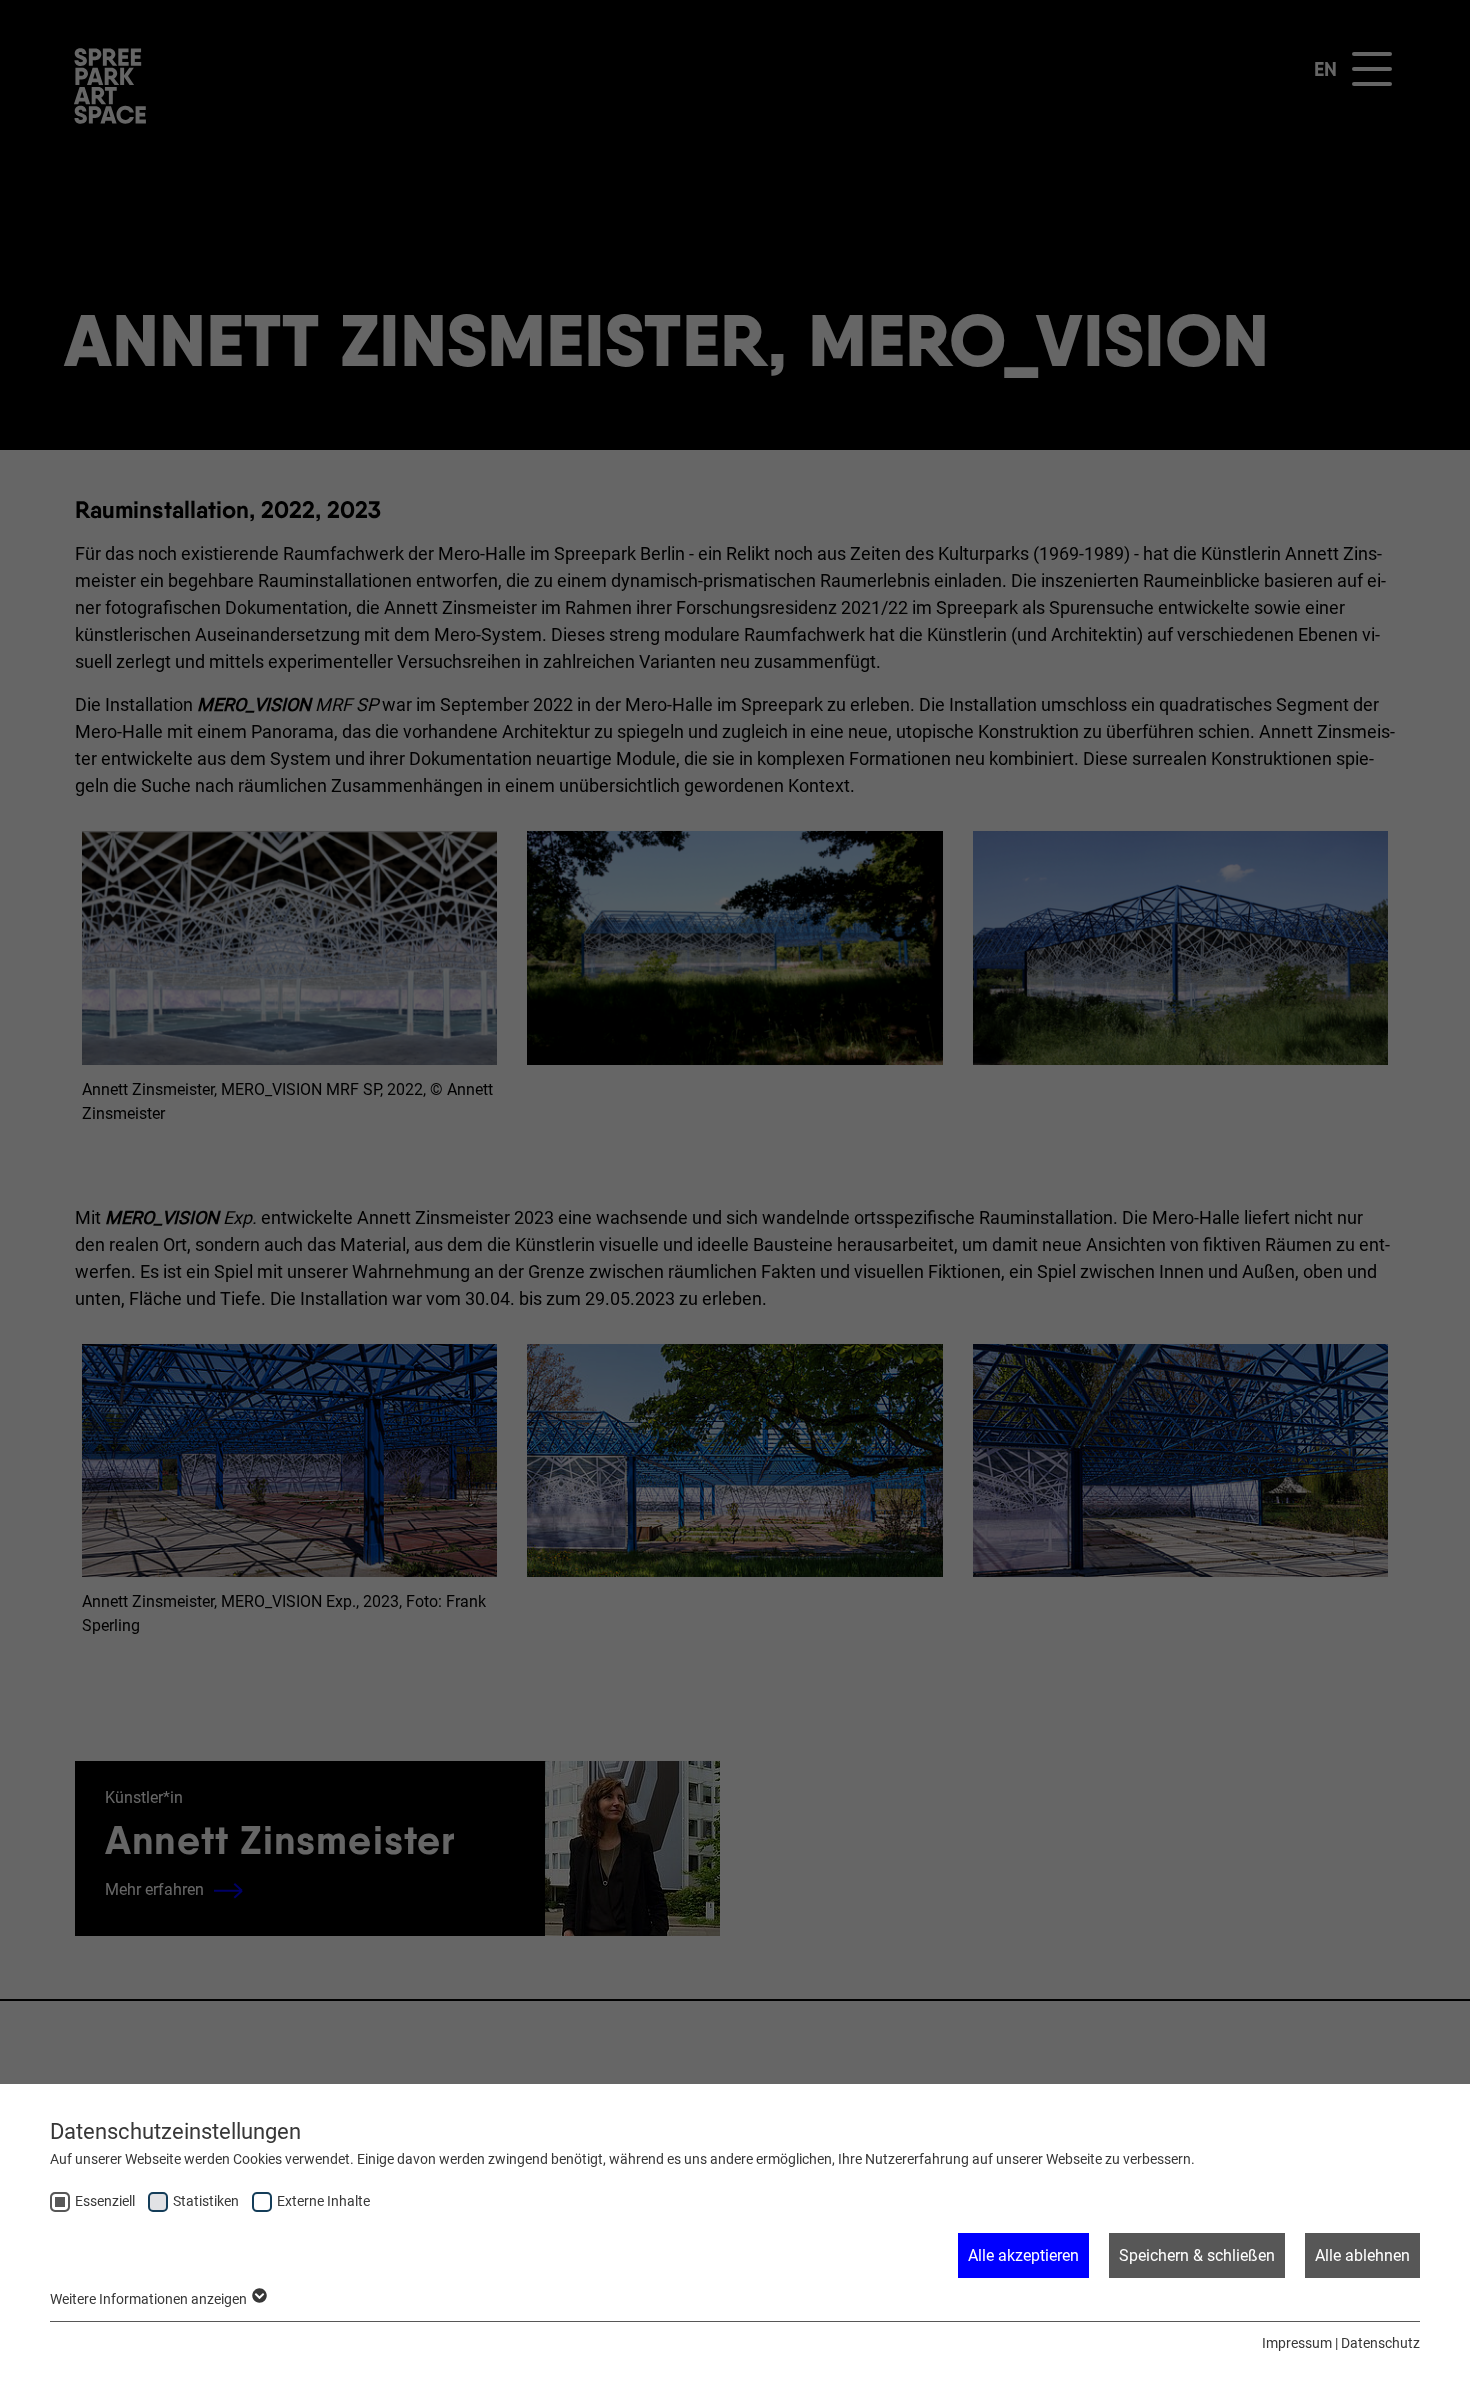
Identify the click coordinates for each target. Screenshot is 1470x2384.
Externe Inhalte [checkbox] (323, 2201)
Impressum (1297, 2343)
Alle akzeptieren (1023, 2255)
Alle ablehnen (1362, 2255)
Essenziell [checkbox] (105, 2201)
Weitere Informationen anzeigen (150, 2299)
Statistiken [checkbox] (206, 2201)
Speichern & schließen (1197, 2255)
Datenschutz (1380, 2343)
